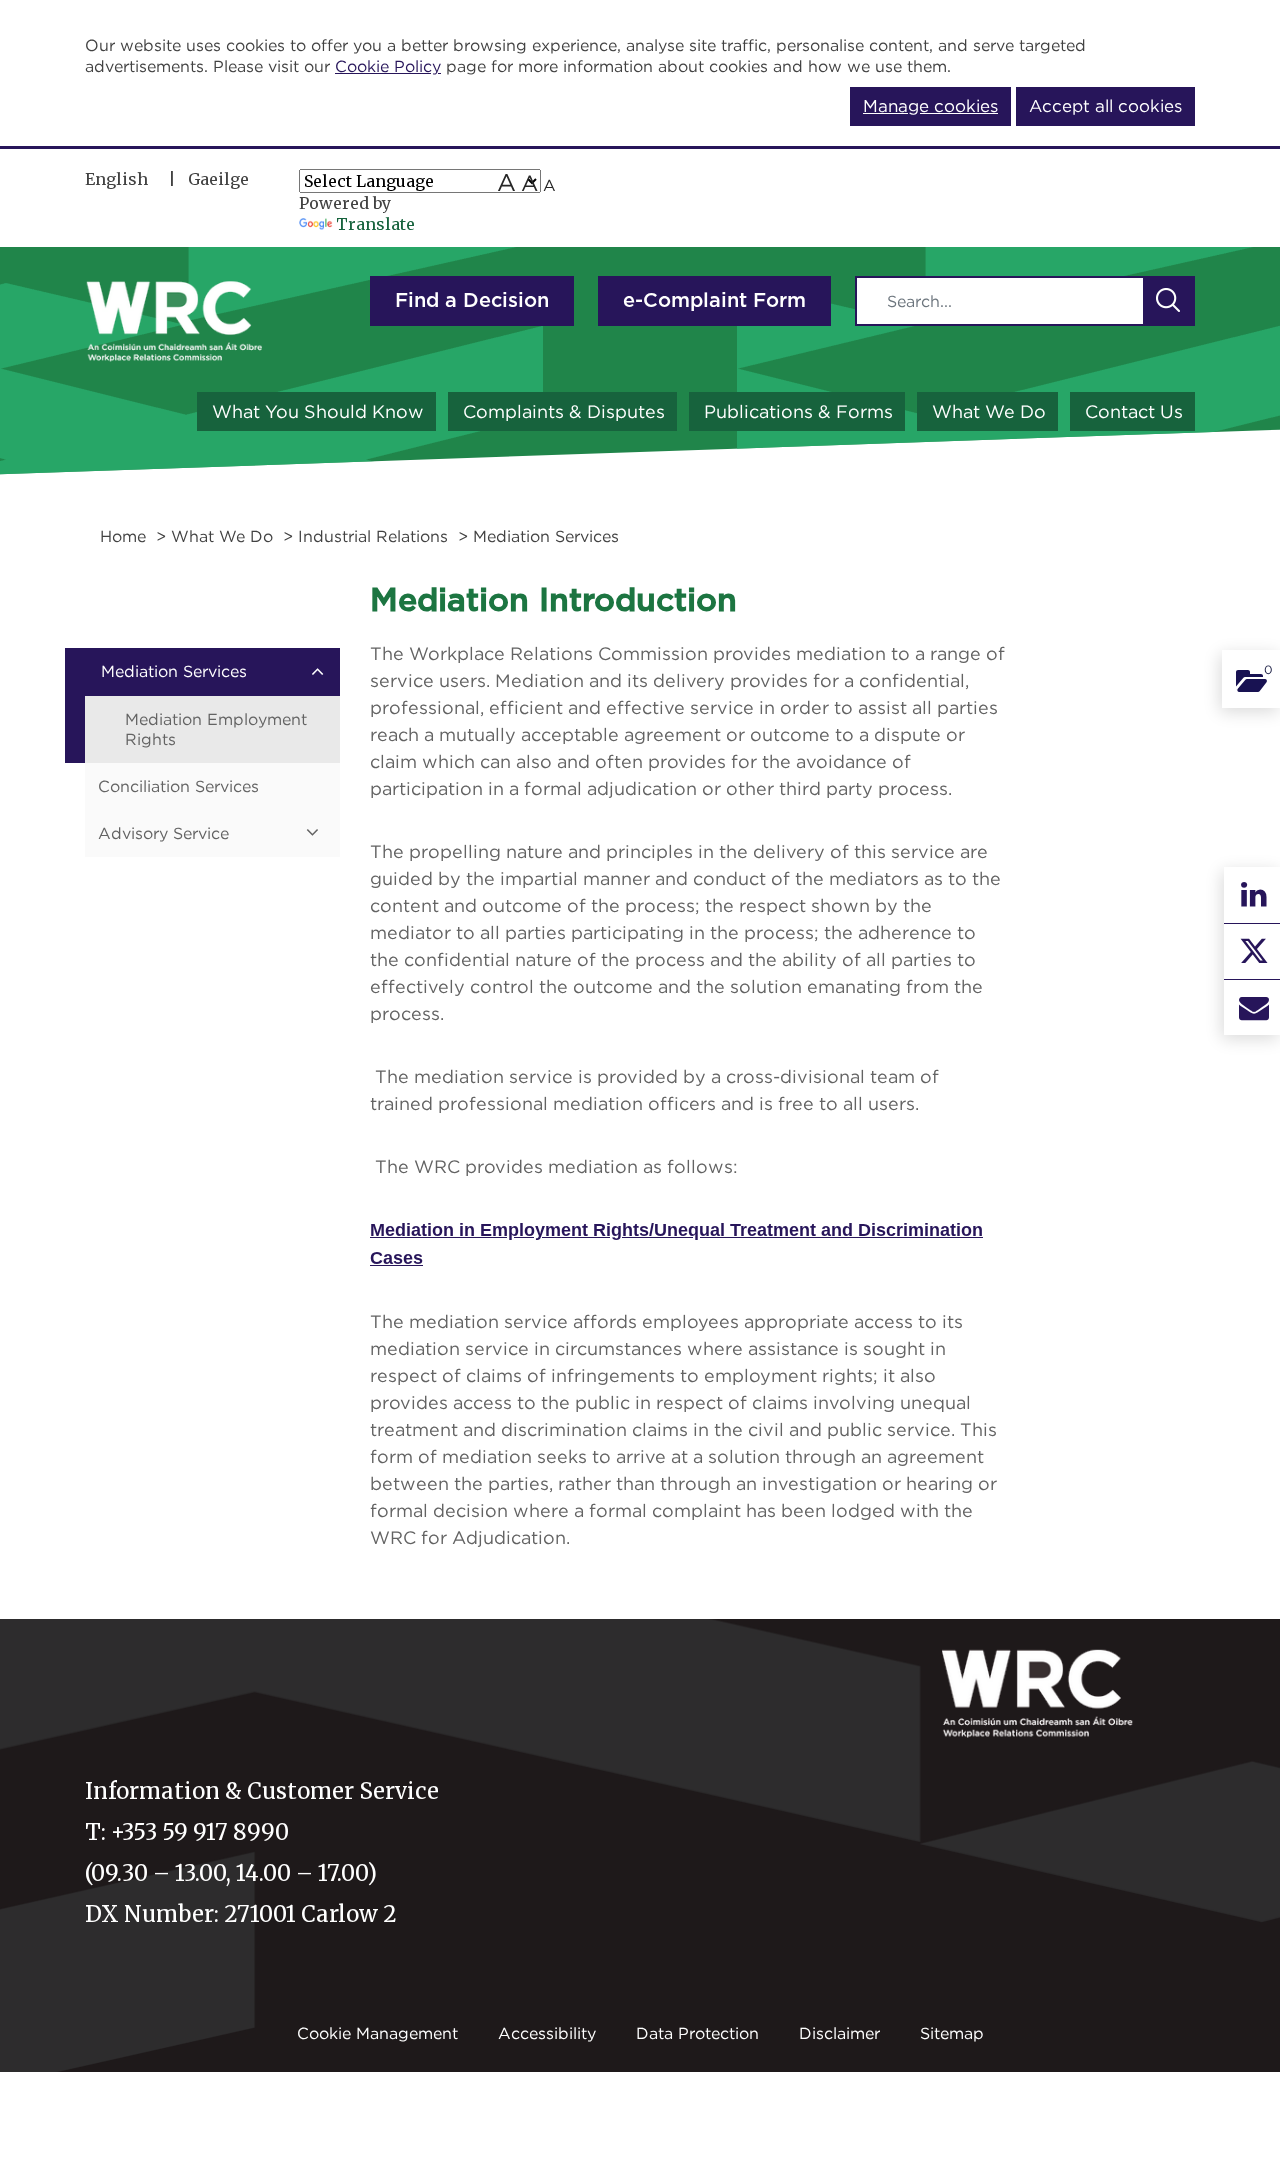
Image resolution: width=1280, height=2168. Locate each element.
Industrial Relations (373, 536)
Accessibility (547, 2033)
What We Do (989, 411)
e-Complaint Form (714, 301)
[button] (1168, 301)
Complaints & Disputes (564, 411)
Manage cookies (930, 106)
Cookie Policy (388, 66)
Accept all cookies (1105, 106)
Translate (375, 224)
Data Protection (697, 2033)
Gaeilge (218, 179)
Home (123, 536)
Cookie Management (377, 2033)
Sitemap (952, 2033)
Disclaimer (839, 2033)
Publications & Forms (798, 411)
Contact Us (1134, 411)
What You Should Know (318, 411)
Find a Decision (472, 301)
